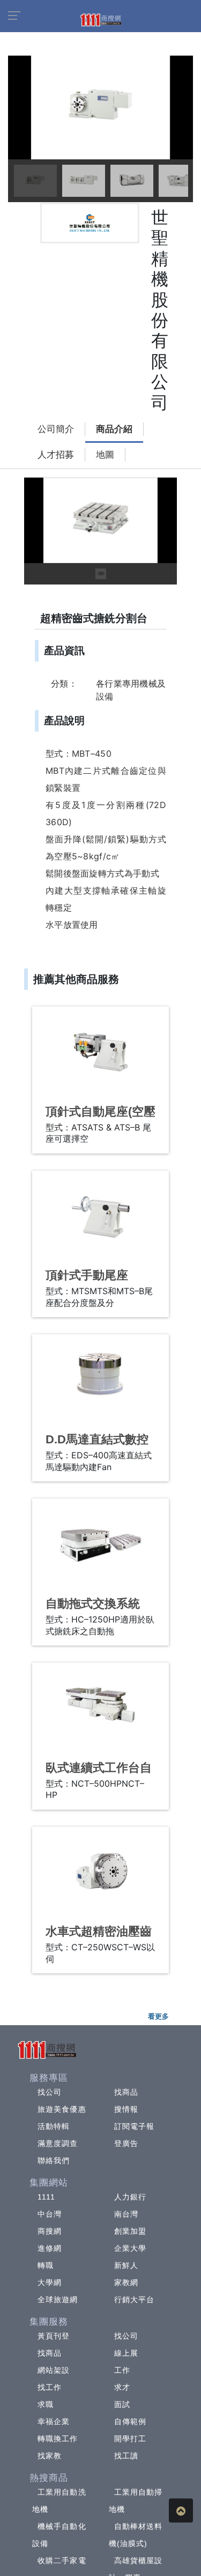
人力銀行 (130, 2197)
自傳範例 (130, 2421)
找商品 (126, 2092)
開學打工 (130, 2439)
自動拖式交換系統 (93, 1604)
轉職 (46, 2265)
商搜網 (50, 2231)
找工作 (50, 2387)
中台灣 (50, 2214)
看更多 (158, 2016)
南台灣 (126, 2214)
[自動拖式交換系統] (100, 1544)
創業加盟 (130, 2231)
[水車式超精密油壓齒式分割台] (100, 1872)
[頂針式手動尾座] (100, 1216)
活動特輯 (54, 2126)
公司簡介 (56, 429)
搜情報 (126, 2109)
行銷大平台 (135, 2300)
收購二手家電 (62, 2560)
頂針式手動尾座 (87, 1275)
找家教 (50, 2456)
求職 (46, 2404)
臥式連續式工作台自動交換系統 (99, 1775)
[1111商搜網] (101, 19)
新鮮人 (126, 2265)
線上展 (126, 2353)
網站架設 (54, 2370)
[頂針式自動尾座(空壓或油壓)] (100, 1052)
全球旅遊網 (58, 2300)
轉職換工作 (58, 2439)
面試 (122, 2404)
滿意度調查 (58, 2143)
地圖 (105, 455)
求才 (122, 2387)
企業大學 (130, 2248)
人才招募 (56, 455)
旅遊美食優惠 (62, 2109)
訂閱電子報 (135, 2126)
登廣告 (126, 2143)
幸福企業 (54, 2421)
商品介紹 (114, 429)
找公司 (50, 2092)
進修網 (50, 2248)
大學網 (50, 2282)
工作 (122, 2370)
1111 (46, 2197)
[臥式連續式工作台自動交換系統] (100, 1708)
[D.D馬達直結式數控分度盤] (100, 1379)
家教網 (126, 2282)
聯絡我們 (54, 2160)
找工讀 (126, 2456)
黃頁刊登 (54, 2336)
